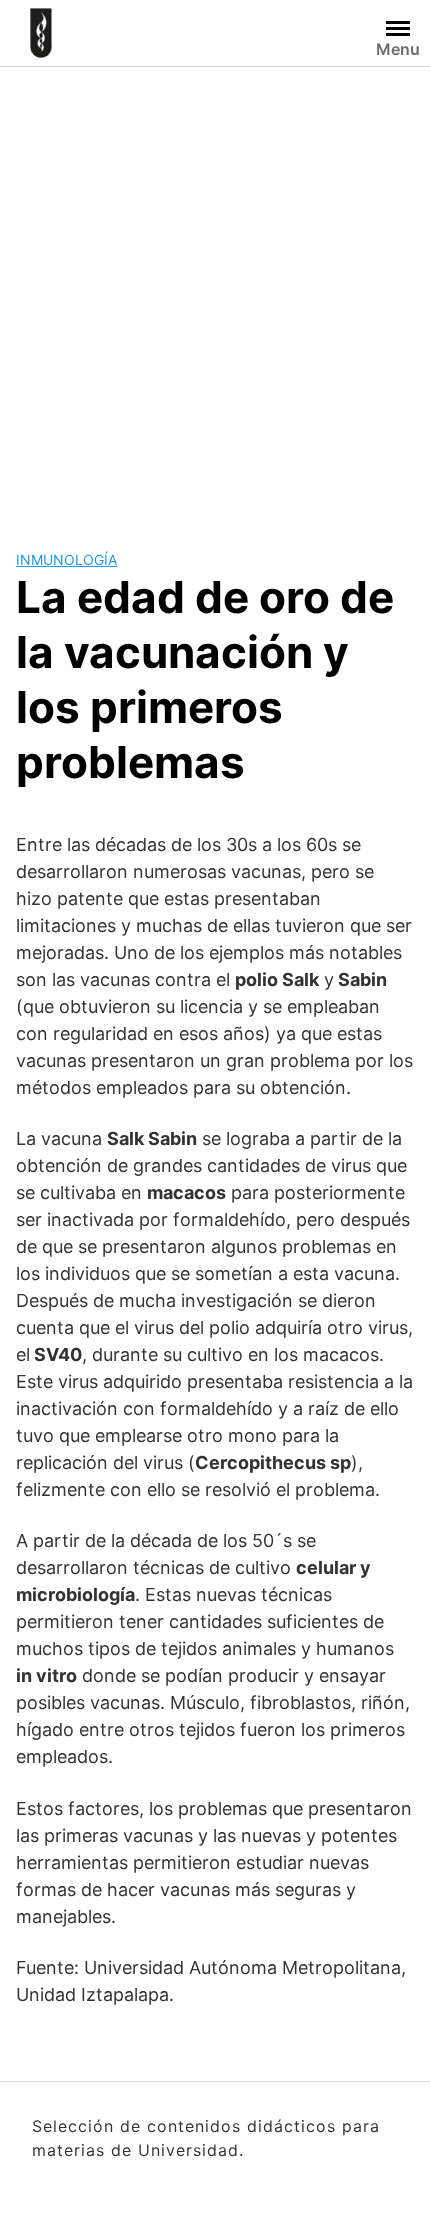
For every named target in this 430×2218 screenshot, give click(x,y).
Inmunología (66, 559)
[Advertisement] (215, 292)
